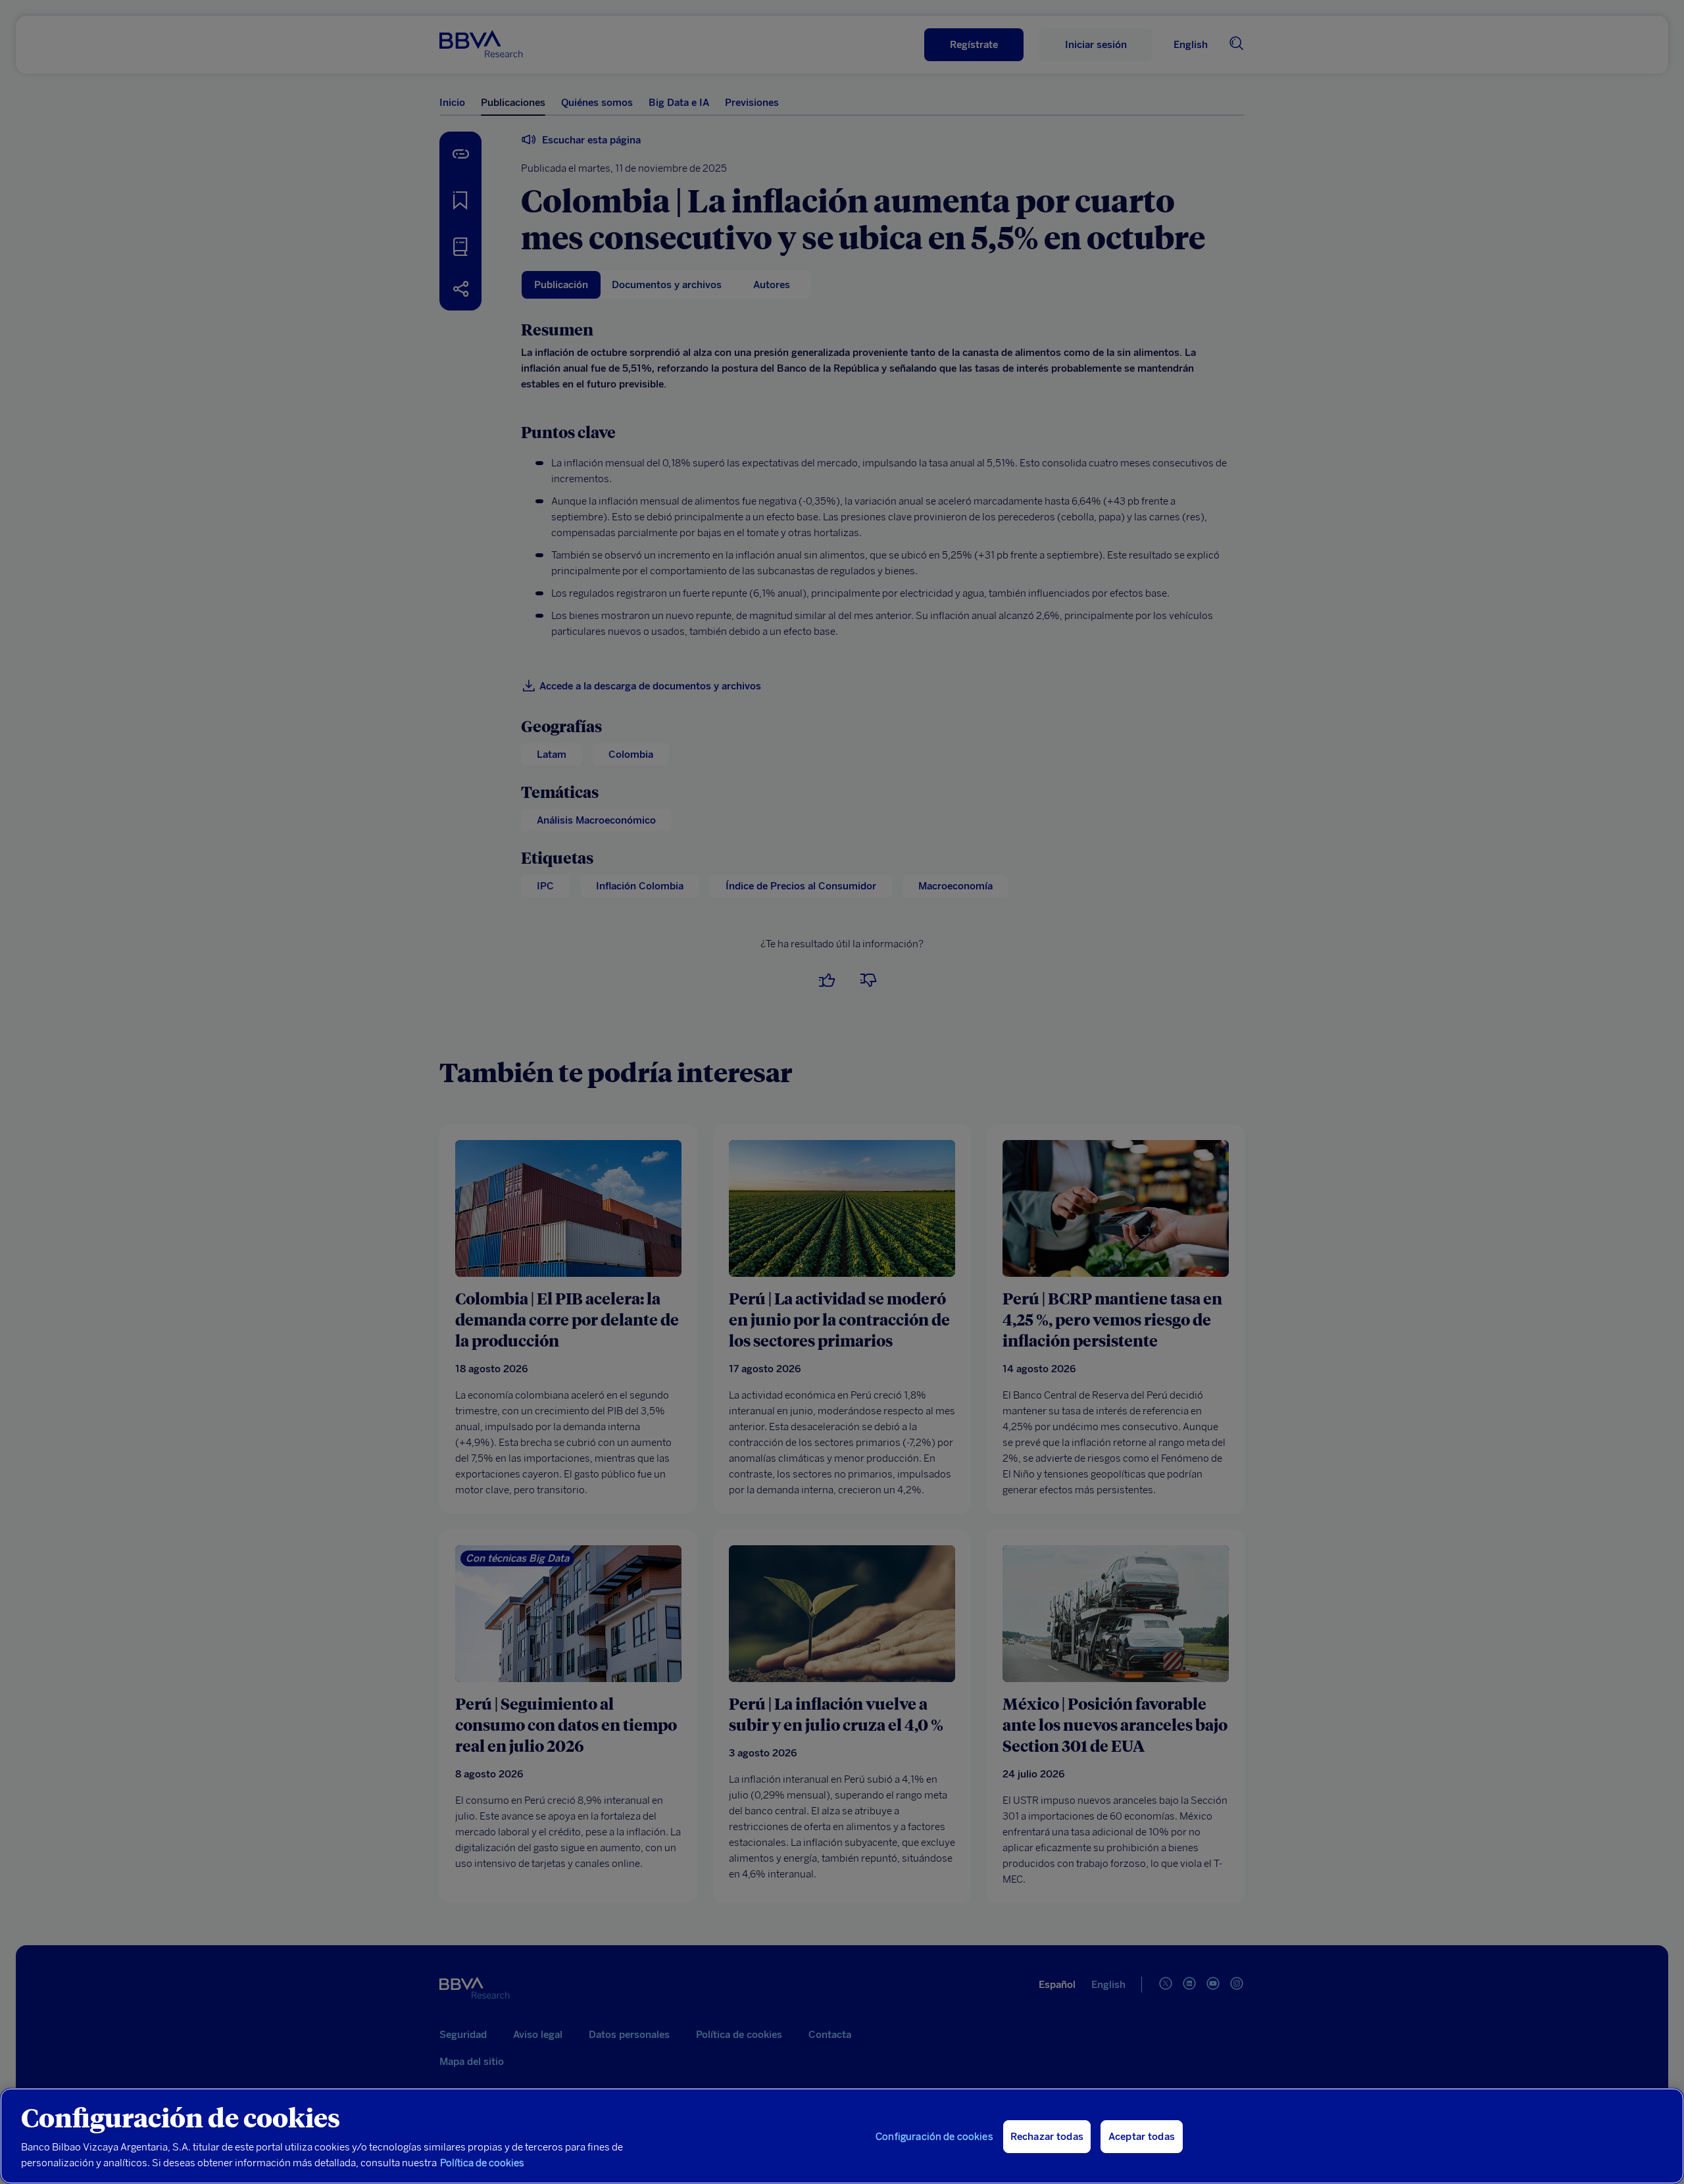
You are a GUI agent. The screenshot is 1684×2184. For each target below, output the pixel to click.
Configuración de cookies (934, 2137)
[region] (842, 2136)
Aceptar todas (1142, 2137)
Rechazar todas (1047, 2137)
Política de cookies (482, 2163)
